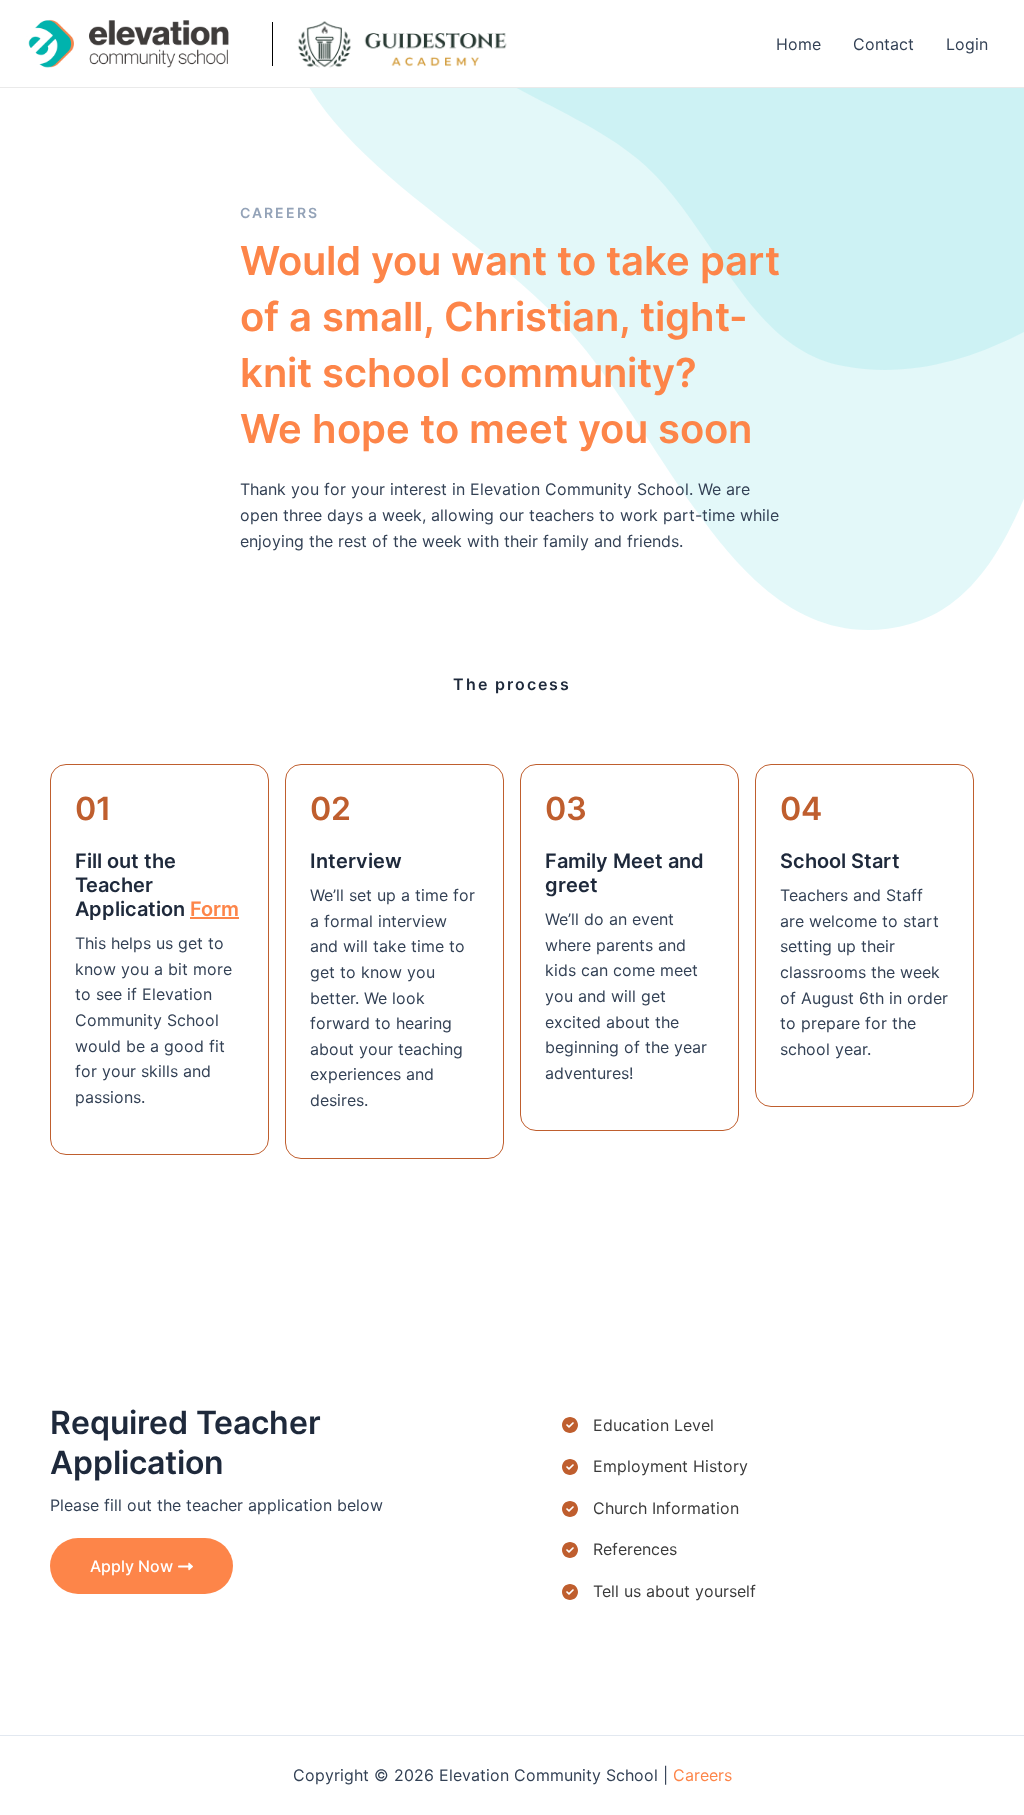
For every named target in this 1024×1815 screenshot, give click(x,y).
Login (967, 44)
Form (214, 909)
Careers (702, 1775)
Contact (883, 44)
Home (798, 44)
